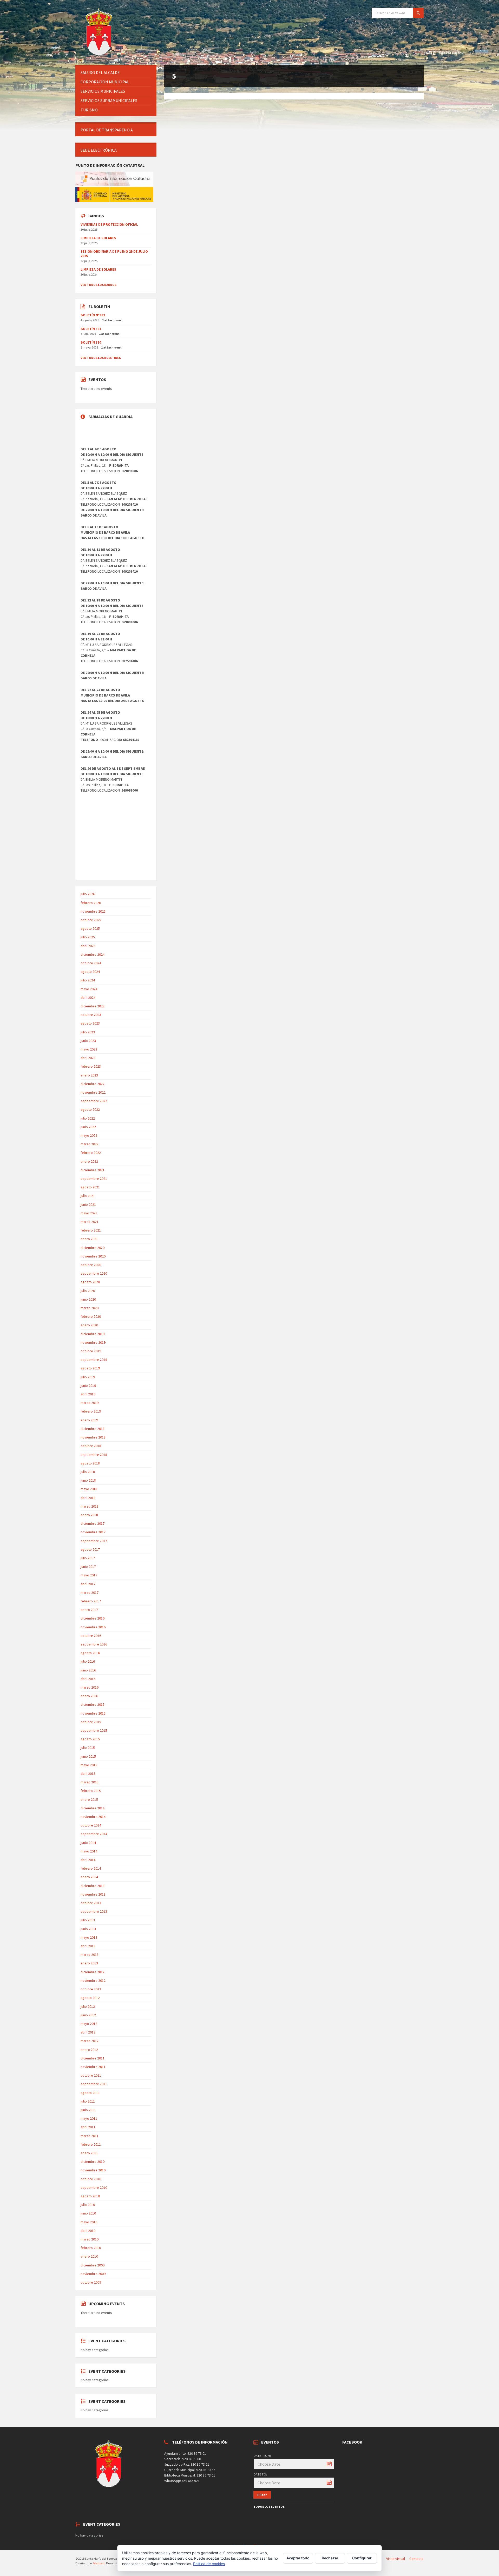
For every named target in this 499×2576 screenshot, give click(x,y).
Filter (262, 2495)
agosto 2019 (90, 1368)
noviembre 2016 (93, 1627)
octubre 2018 (91, 1446)
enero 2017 (89, 1610)
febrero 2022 (91, 1153)
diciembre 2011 (93, 2058)
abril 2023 (88, 1058)
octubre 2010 (91, 2179)
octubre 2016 (91, 1636)
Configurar (362, 2558)
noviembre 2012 (93, 1980)
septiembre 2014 (94, 1834)
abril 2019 (88, 1394)
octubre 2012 (91, 1989)
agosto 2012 (90, 1998)
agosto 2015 (90, 1739)
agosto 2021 (90, 1187)
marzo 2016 (90, 1687)
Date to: (260, 2474)
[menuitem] (116, 73)
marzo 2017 (90, 1593)
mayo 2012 (89, 2024)
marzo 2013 (90, 1955)
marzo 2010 (90, 2239)
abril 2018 (88, 1498)
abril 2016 (88, 1679)
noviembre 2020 (93, 1256)
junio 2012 (88, 2015)
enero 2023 (89, 1075)
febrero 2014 (91, 1868)
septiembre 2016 (94, 1644)
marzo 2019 (90, 1403)
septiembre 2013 (94, 1911)
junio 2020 (88, 1299)
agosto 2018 (90, 1463)
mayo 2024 (89, 989)
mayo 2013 (89, 1937)
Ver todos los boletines (101, 358)
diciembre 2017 (93, 1523)
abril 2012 (88, 2032)
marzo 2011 (90, 2136)
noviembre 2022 (93, 1092)
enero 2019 (89, 1420)
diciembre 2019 (93, 1334)
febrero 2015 (91, 1791)
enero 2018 (89, 1515)
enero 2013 (89, 1963)
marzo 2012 (90, 2041)
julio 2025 (88, 937)
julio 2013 (88, 1920)
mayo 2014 (89, 1851)
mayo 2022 (89, 1135)
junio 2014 (88, 1843)
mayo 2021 (89, 1213)
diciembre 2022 (93, 1084)
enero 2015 (89, 1799)
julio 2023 (88, 1032)
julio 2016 (88, 1661)
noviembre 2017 (93, 1532)
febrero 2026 (91, 903)
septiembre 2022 (94, 1101)
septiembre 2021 (94, 1179)
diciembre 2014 (93, 1808)
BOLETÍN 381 (91, 329)
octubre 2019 (91, 1351)
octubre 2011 (91, 2075)
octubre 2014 (91, 1825)
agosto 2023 (90, 1023)
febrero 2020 (91, 1316)
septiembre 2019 (94, 1360)
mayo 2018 (89, 1489)
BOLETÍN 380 (91, 342)
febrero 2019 (91, 1411)
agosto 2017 (90, 1549)
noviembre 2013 (93, 1894)
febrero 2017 (91, 1601)
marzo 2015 (90, 1782)
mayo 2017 (89, 1575)
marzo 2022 (90, 1144)
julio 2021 (88, 1196)
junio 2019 (88, 1386)
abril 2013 (88, 1946)
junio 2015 (88, 1756)
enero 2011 (89, 2153)
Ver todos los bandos (99, 285)
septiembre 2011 (94, 2084)
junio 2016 (88, 1670)
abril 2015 (88, 1774)
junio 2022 (88, 1127)
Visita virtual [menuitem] (396, 2559)
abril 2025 (88, 946)
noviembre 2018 (93, 1437)
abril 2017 (88, 1584)
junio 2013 (88, 1929)
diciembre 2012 (93, 1972)
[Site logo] (100, 55)
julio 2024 (88, 980)
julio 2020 (88, 1291)
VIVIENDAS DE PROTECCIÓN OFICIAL (109, 224)
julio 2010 (88, 2205)
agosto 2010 (90, 2196)
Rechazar (330, 2558)
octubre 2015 (91, 1722)
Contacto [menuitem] (416, 2559)
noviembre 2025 (93, 911)
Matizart (99, 2563)
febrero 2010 (91, 2248)
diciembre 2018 (93, 1429)
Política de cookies (209, 2564)
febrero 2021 (91, 1230)
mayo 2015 (89, 1765)
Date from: (262, 2456)
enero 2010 (89, 2256)
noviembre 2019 (93, 1342)
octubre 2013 (91, 1903)
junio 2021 (88, 1205)
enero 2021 (89, 1239)
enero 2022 (89, 1161)
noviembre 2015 (93, 1713)
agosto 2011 (90, 2093)
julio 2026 (88, 894)
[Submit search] (418, 13)
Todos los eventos (269, 2507)
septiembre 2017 (94, 1541)
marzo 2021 (90, 1222)
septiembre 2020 (94, 1273)
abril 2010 (88, 2231)
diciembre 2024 (93, 954)
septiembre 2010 (94, 2187)
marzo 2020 (90, 1308)
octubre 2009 (91, 2282)
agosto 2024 (90, 972)
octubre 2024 (91, 963)
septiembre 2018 (94, 1455)
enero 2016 (89, 1696)
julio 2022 (88, 1118)
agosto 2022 (90, 1109)
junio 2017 (88, 1567)
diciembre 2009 (93, 2265)
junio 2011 (88, 2110)
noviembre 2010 (93, 2170)
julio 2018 (88, 1472)
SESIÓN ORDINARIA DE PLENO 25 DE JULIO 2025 (114, 254)
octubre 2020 (91, 1265)
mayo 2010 (89, 2222)
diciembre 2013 (93, 1886)
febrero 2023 (91, 1066)
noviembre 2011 (93, 2067)
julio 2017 (88, 1558)
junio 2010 (88, 2213)
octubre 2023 (91, 1015)
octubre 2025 (91, 920)
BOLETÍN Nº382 (93, 315)
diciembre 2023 (93, 1006)
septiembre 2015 (94, 1730)
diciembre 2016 (93, 1618)
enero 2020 (89, 1325)
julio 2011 (88, 2101)
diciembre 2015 (93, 1704)
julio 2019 (88, 1377)
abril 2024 (88, 998)
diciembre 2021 (93, 1170)
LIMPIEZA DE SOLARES (98, 238)
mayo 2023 (89, 1049)
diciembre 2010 (93, 2162)
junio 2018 (88, 1480)
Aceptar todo (298, 2558)
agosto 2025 (90, 928)
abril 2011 (88, 2127)
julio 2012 (88, 2006)
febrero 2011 (91, 2144)
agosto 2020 (90, 1282)
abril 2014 (88, 1860)
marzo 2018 (90, 1506)
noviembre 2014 (93, 1817)
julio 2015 (88, 1748)
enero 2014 (89, 1877)
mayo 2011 (89, 2118)
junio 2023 (88, 1041)
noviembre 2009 (93, 2274)
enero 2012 (89, 2050)
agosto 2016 (90, 1653)
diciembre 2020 (93, 1248)
